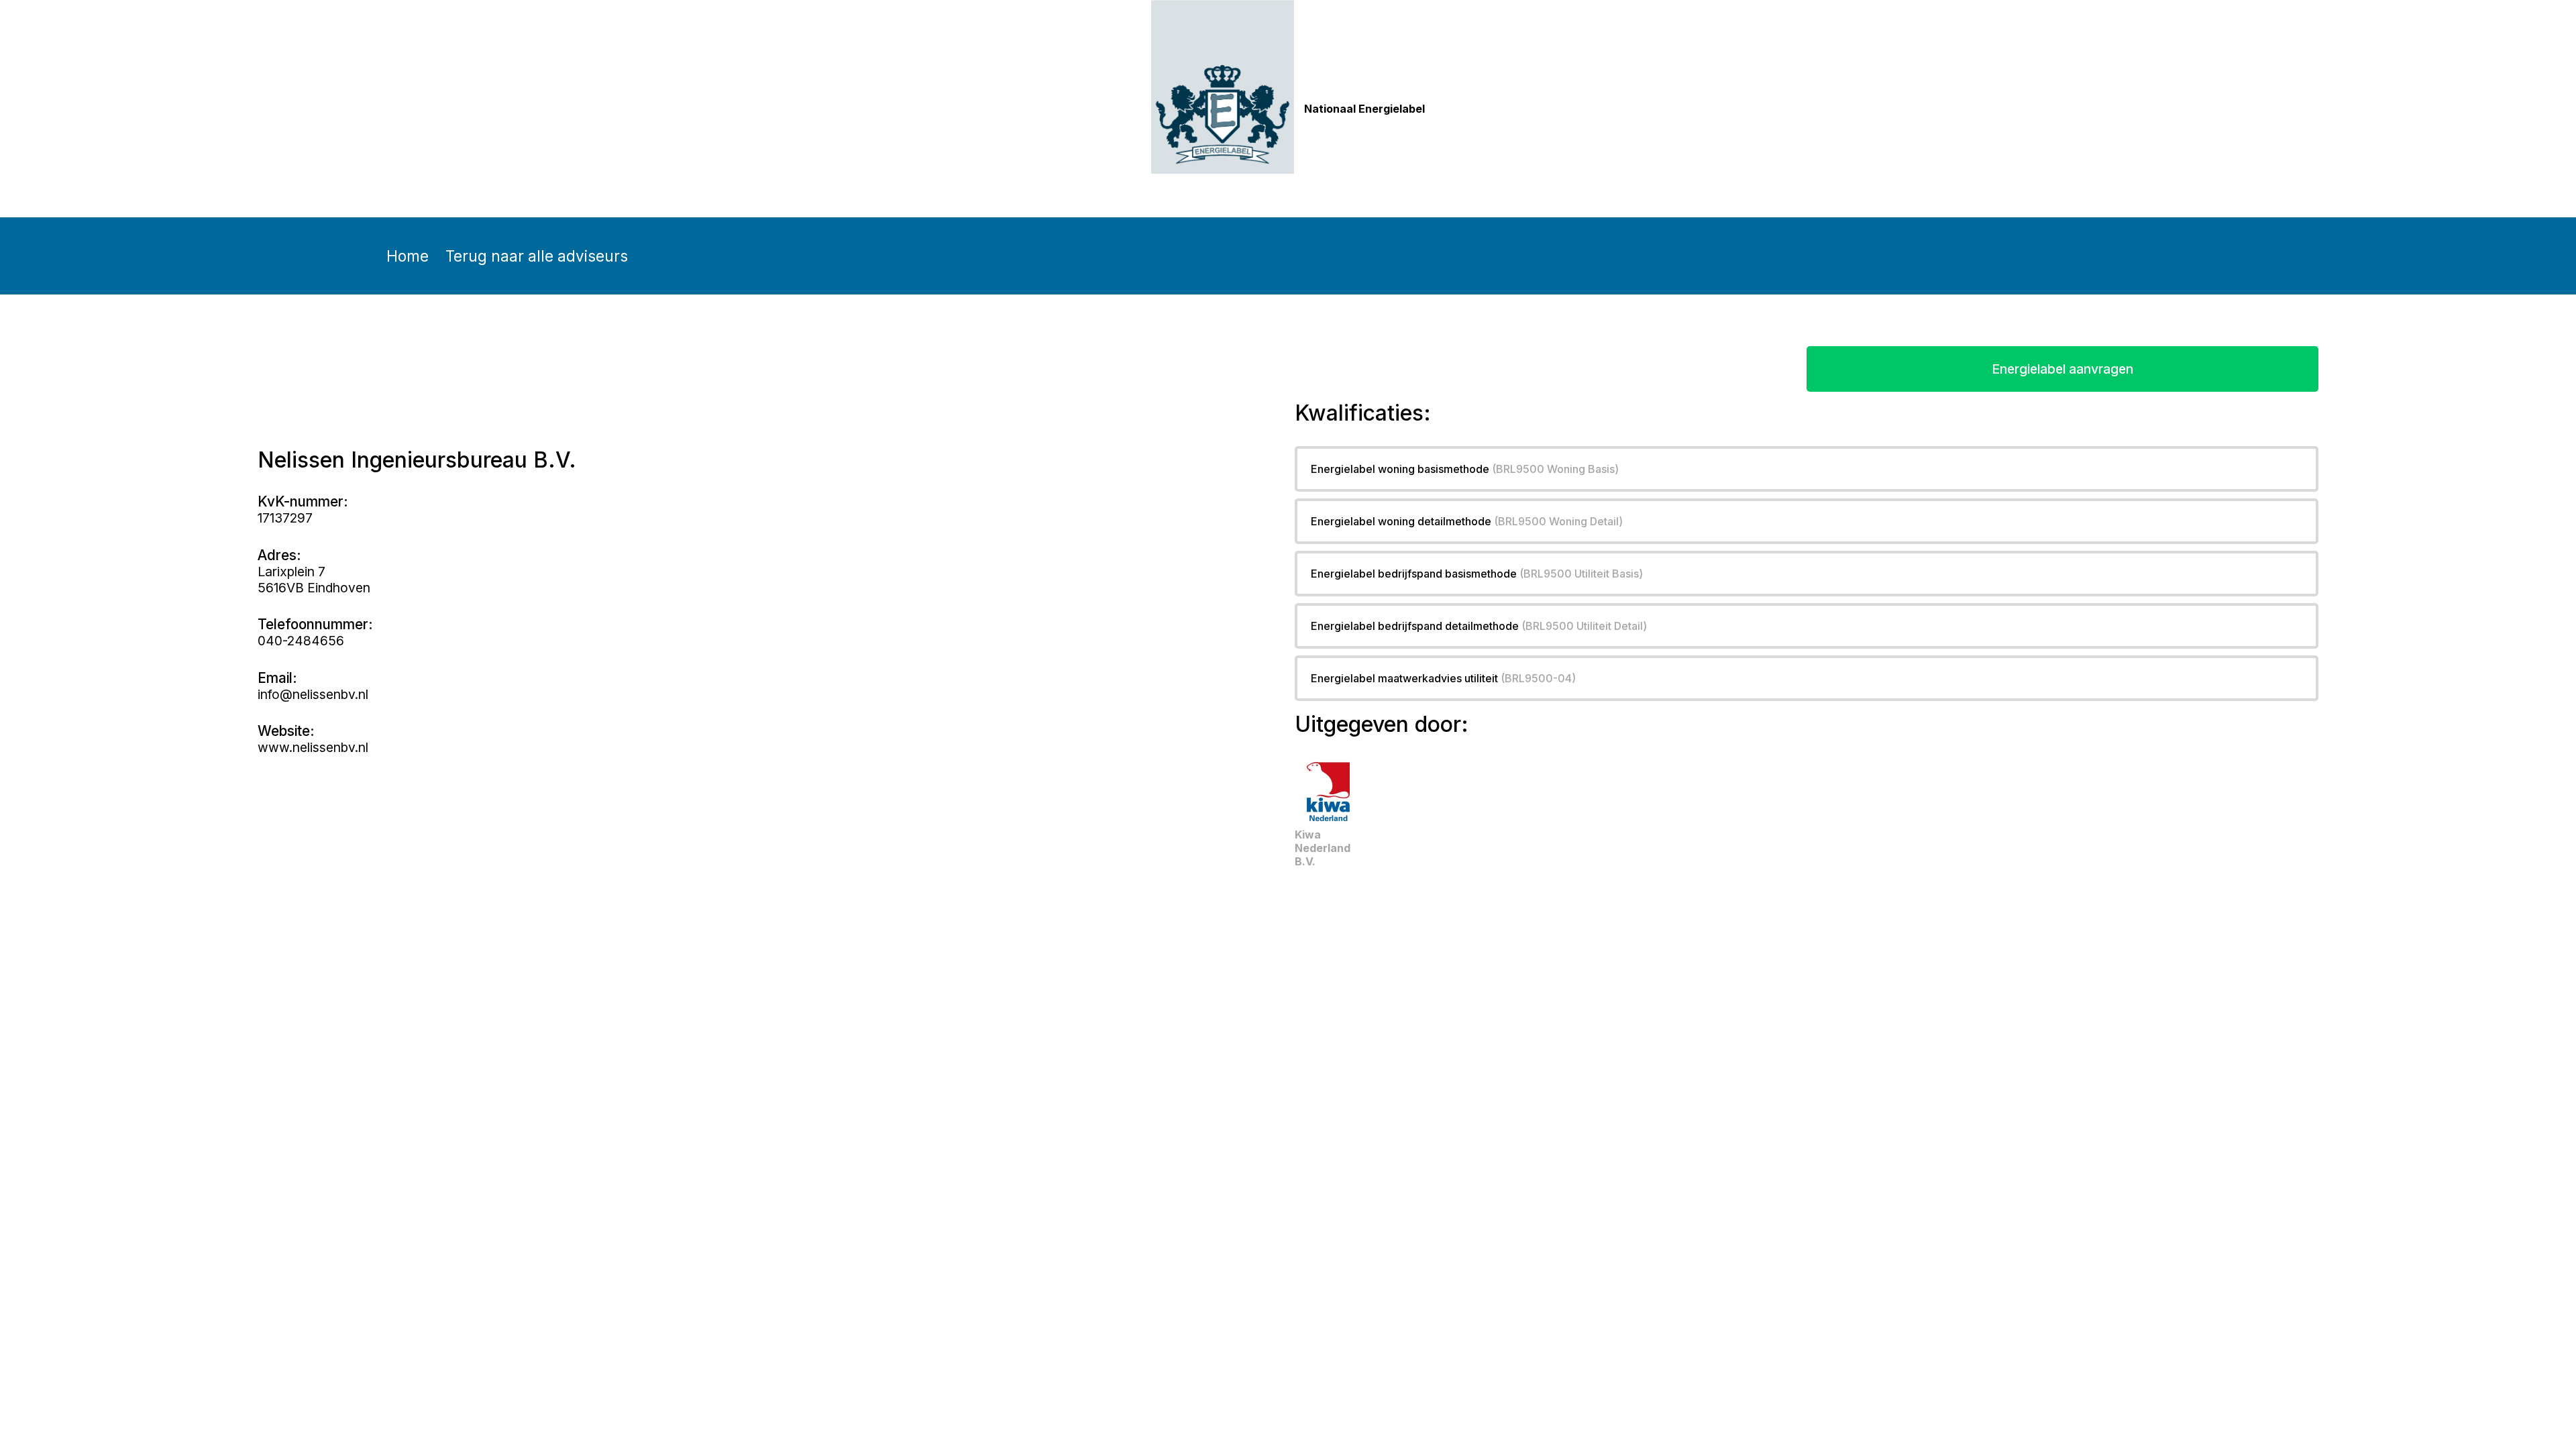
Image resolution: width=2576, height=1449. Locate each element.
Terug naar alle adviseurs (537, 256)
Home (408, 256)
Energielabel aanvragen (2062, 369)
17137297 (285, 518)
